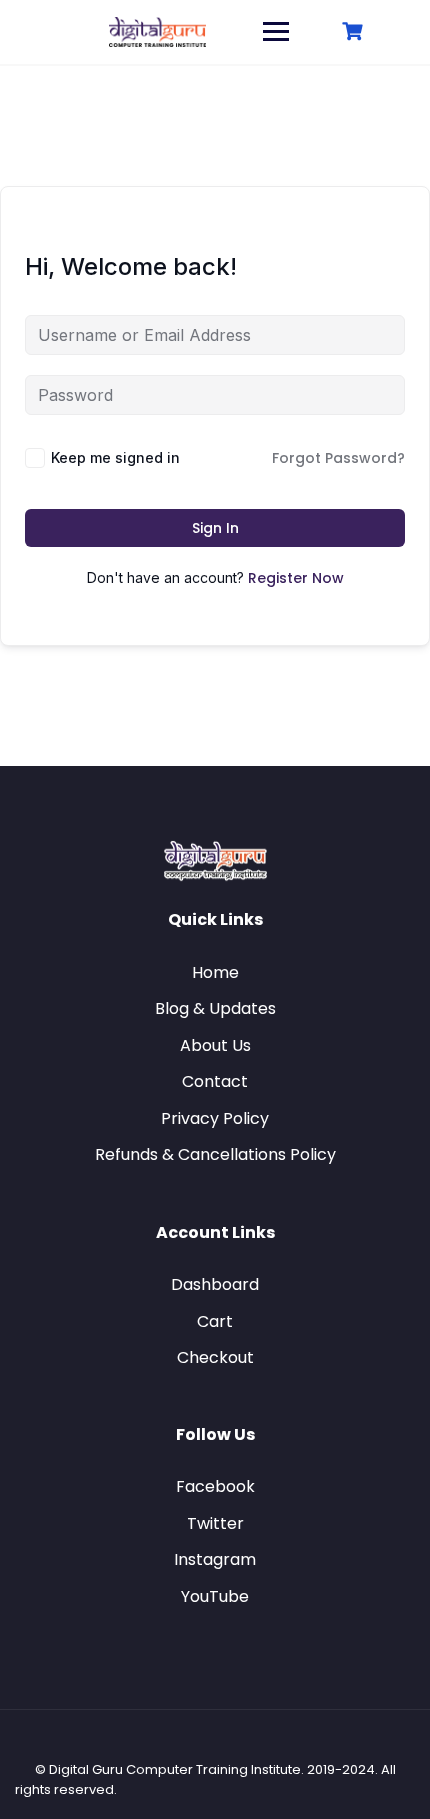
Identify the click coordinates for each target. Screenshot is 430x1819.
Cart (215, 1321)
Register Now (296, 578)
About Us (215, 1045)
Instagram (215, 1559)
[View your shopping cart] (355, 31)
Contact (215, 1081)
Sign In (215, 528)
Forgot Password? (338, 458)
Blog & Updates (215, 1008)
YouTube (215, 1596)
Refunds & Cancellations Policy (215, 1154)
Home (215, 972)
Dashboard (215, 1284)
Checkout (215, 1357)
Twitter (215, 1523)
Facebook (215, 1486)
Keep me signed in (115, 457)
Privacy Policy (215, 1118)
